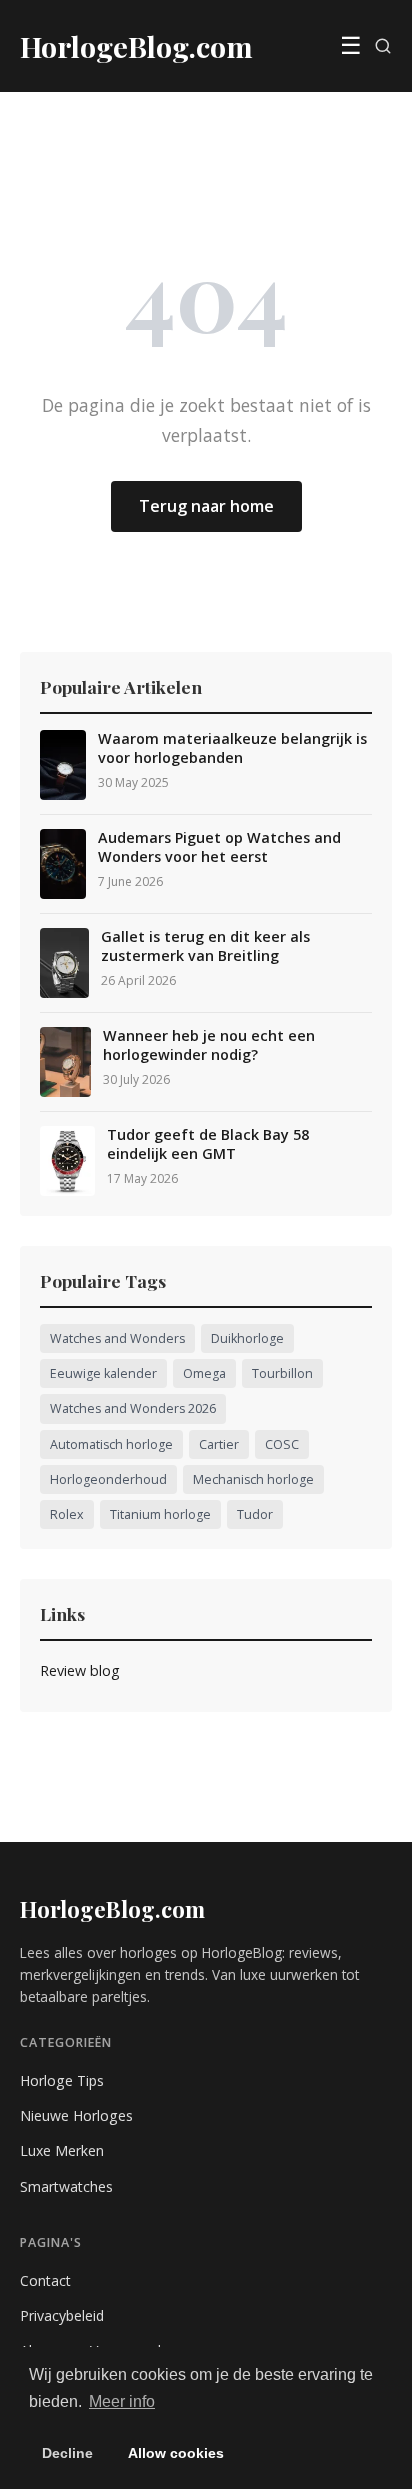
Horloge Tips (62, 2080)
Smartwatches (66, 2186)
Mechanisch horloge (253, 1479)
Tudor (255, 1514)
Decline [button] (67, 2453)
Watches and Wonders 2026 (133, 1408)
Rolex (67, 1514)
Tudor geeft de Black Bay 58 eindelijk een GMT (208, 1144)
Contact (45, 2280)
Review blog (80, 1670)
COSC (282, 1444)
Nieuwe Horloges (76, 2115)
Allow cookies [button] (176, 2453)
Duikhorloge (247, 1338)
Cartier (219, 1444)
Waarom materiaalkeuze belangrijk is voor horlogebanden (232, 748)
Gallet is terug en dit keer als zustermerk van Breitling (205, 946)
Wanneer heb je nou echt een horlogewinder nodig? (209, 1045)
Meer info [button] (122, 2401)
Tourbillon (282, 1373)
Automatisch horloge (111, 1444)
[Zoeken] (383, 46)
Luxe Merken (62, 2150)
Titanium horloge (160, 1514)
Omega (204, 1373)
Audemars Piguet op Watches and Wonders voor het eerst (219, 847)
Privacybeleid (62, 2315)
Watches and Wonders (117, 1338)
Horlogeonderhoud (108, 1479)
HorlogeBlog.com (112, 1909)
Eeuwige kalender (103, 1373)
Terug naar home (206, 506)
